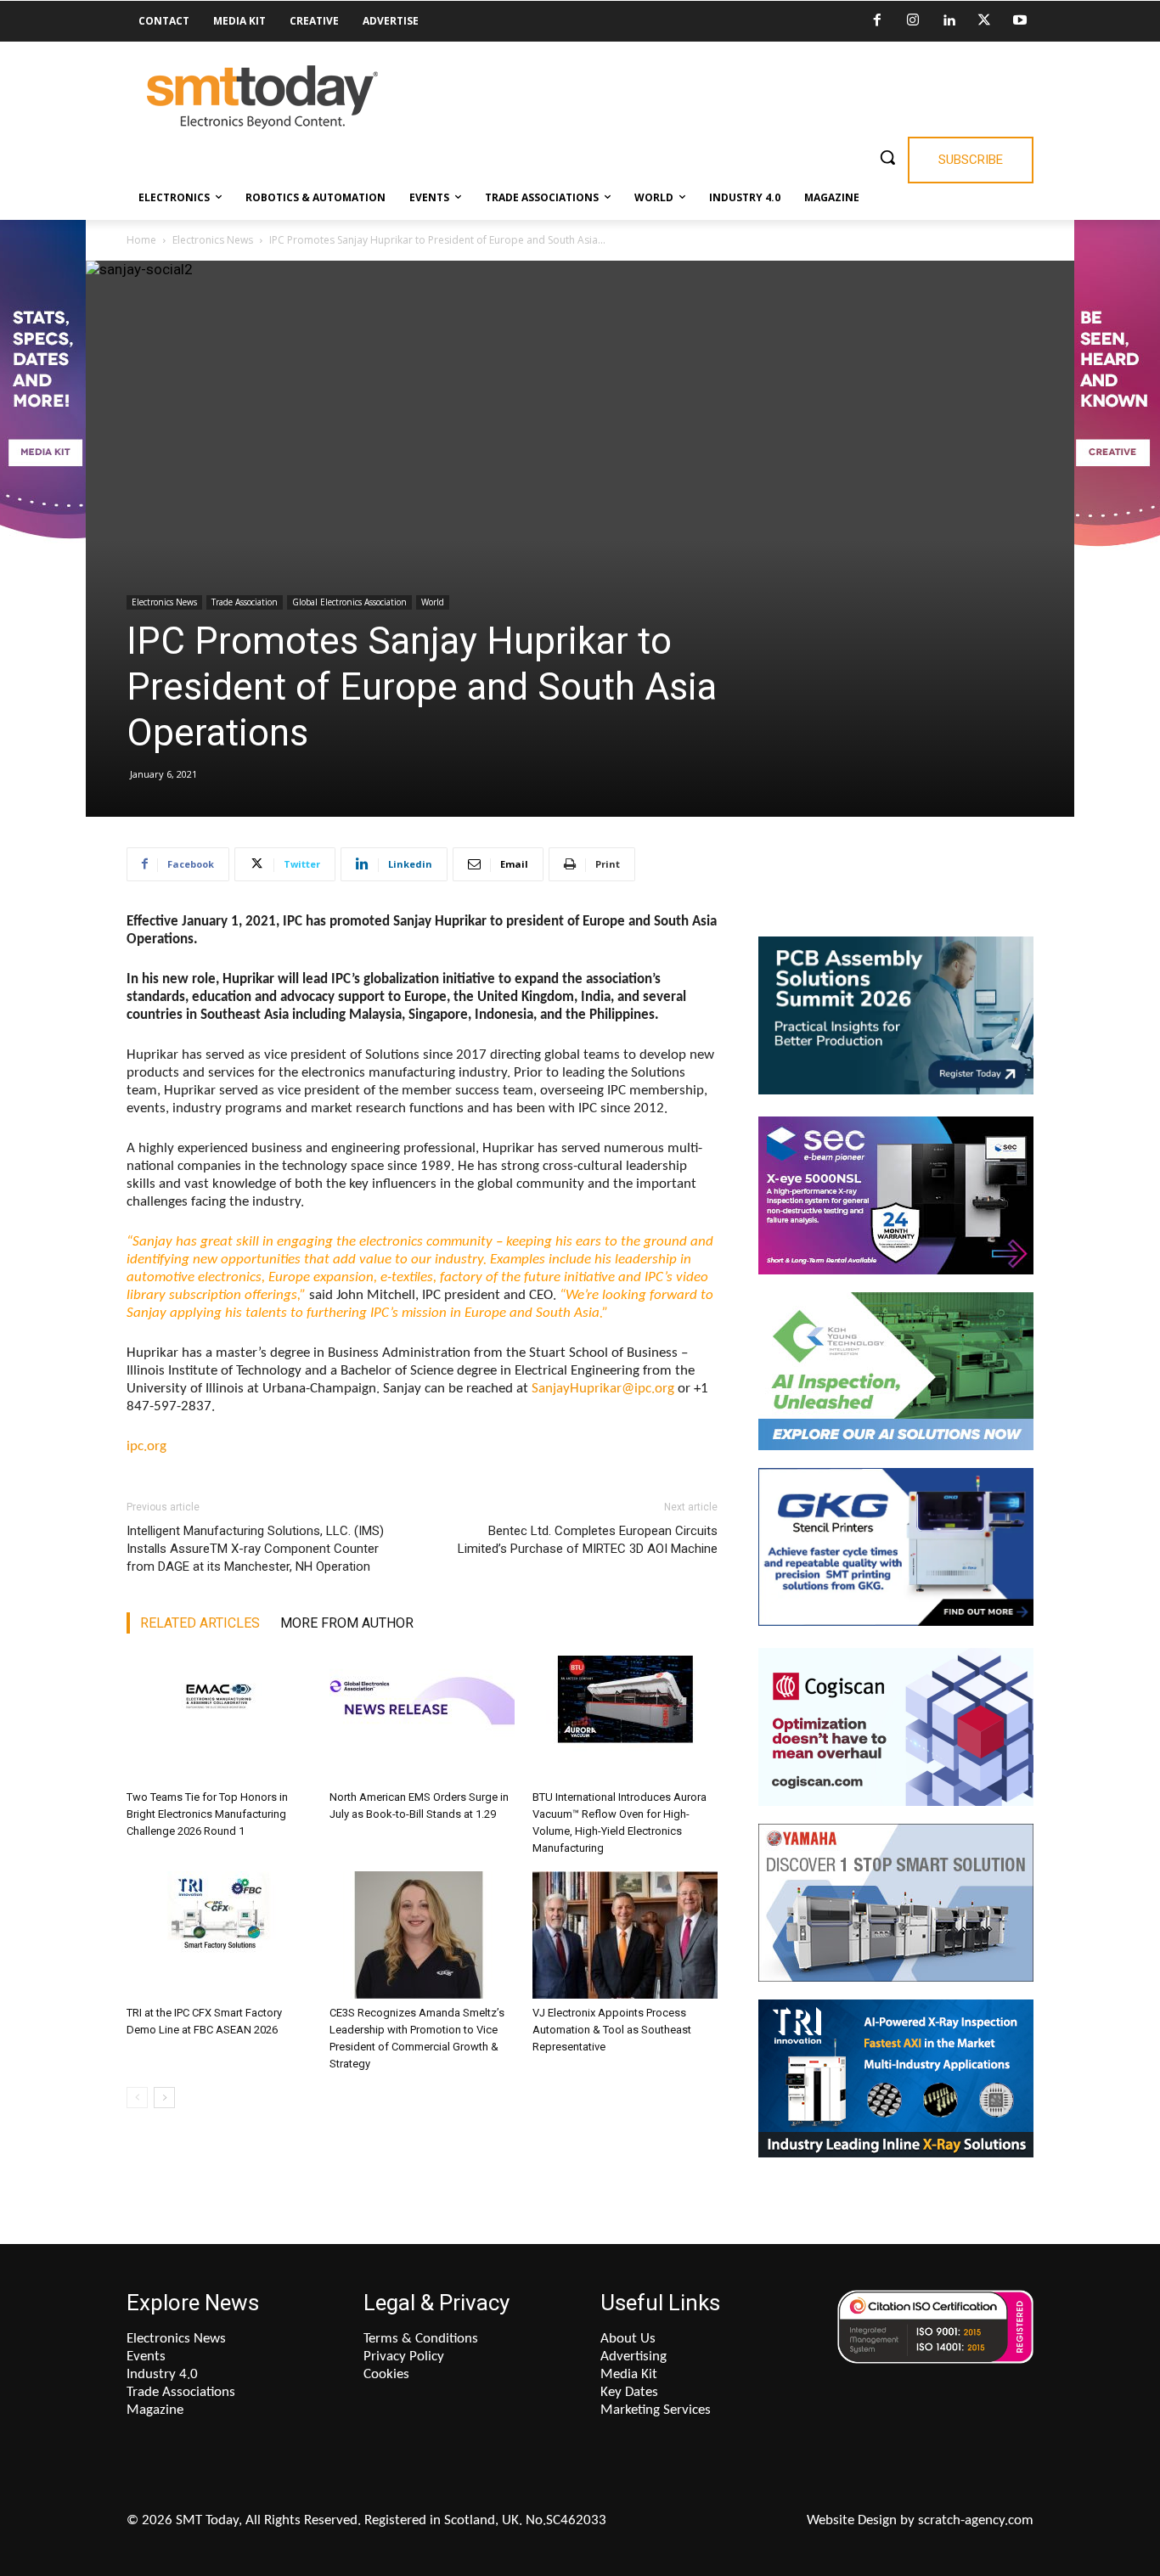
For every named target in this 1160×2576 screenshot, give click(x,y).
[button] (887, 157)
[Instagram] (913, 21)
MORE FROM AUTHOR (347, 1623)
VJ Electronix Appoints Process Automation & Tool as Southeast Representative (612, 2030)
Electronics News (213, 240)
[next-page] (164, 2098)
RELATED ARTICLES (200, 1623)
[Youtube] (1020, 21)
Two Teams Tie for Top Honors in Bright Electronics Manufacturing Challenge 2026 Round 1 (207, 1814)
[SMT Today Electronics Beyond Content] (262, 97)
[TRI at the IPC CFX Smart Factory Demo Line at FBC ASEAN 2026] (219, 1935)
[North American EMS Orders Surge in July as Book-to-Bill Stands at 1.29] (422, 1719)
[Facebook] (877, 21)
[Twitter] (984, 21)
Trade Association (245, 602)
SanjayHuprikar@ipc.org (603, 1389)
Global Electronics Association (349, 602)
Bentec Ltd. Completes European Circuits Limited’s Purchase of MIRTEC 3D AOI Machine (588, 1540)
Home (141, 240)
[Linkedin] (949, 21)
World (433, 602)
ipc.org (146, 1446)
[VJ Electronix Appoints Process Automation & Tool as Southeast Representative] (625, 1935)
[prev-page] (137, 2098)
